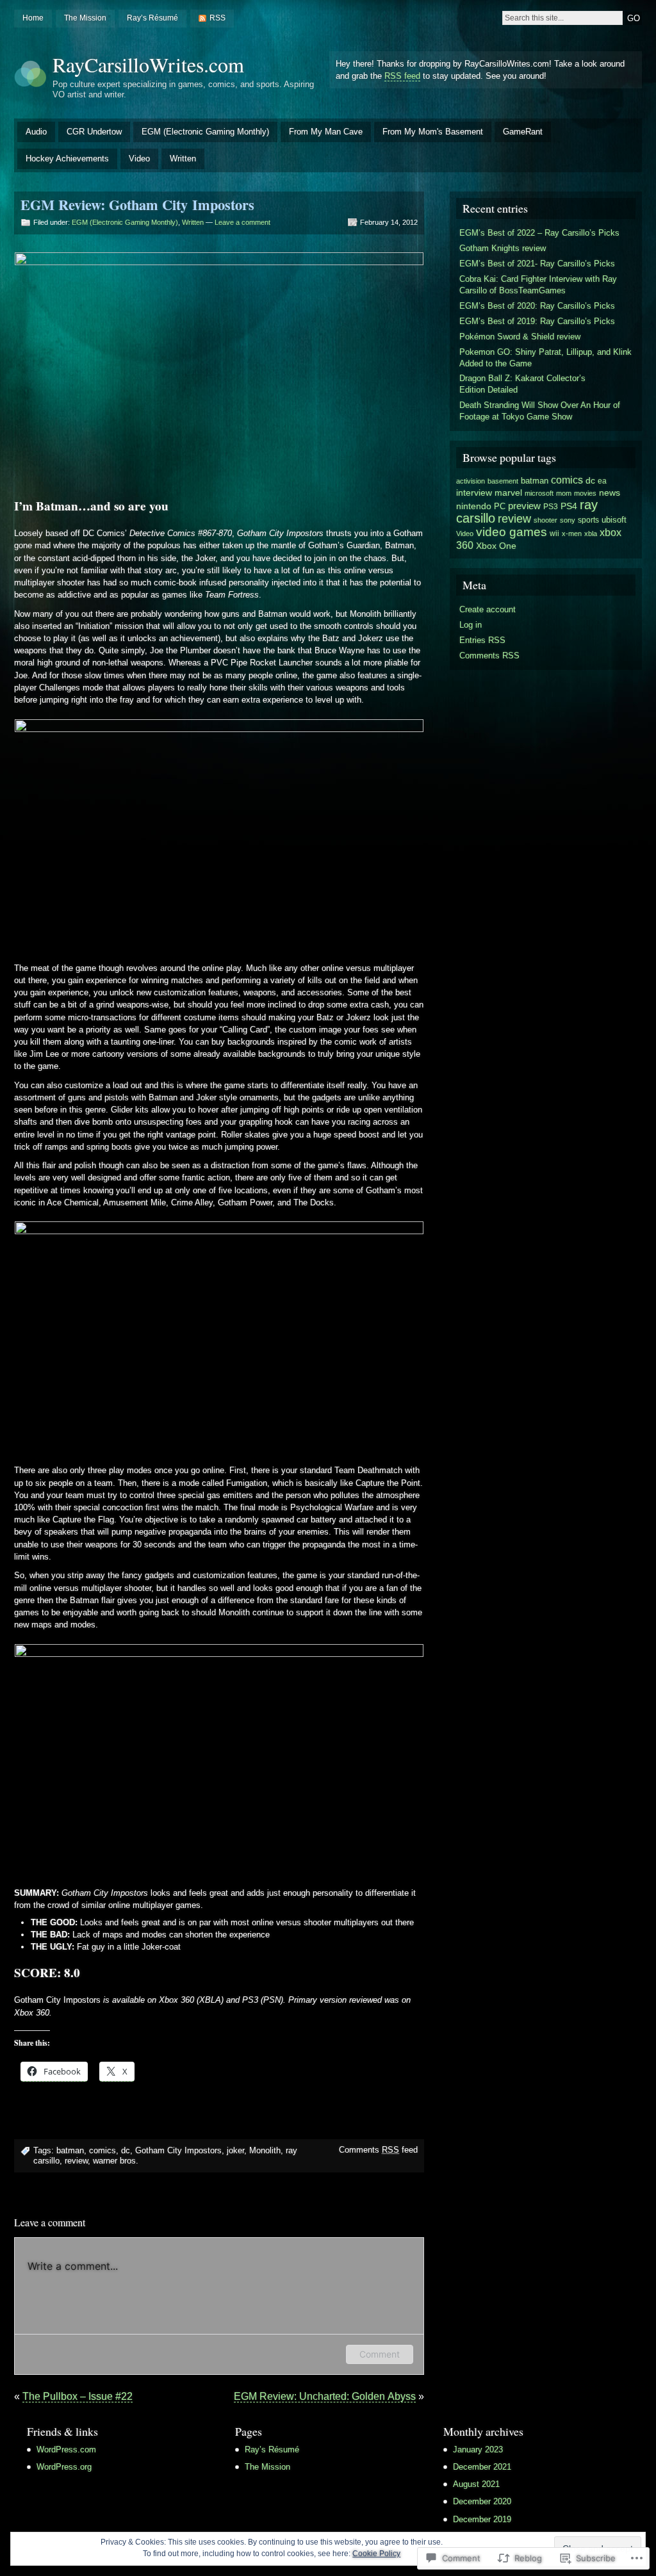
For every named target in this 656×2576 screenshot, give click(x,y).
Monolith (265, 2150)
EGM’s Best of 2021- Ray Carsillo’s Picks (537, 264)
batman (70, 2150)
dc (126, 2150)
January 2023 (478, 2450)
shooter (545, 520)
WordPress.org (64, 2467)
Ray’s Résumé (152, 18)
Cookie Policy (376, 2554)
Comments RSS (489, 656)
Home (33, 18)
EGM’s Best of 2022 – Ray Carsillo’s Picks (539, 233)
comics (102, 2150)
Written (183, 159)
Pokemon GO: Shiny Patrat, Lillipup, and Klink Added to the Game (545, 358)
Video (139, 159)
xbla (591, 534)
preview (524, 506)
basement (503, 481)
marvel (508, 493)
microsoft (539, 493)
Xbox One (496, 546)
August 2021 (476, 2484)
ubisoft (614, 520)
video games (512, 532)
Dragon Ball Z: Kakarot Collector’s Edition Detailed (522, 384)
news (610, 493)
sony (568, 520)
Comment (380, 2354)
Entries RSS (482, 640)
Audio (36, 132)
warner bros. (116, 2161)
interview (474, 493)
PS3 (551, 507)
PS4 (569, 506)
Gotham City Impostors (178, 2150)
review (76, 2161)
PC (500, 506)
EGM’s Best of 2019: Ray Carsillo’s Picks (537, 321)
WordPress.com (66, 2450)
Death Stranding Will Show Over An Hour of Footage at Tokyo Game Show (540, 411)
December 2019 (482, 2519)
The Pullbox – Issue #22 (78, 2396)
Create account (488, 609)
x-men (572, 534)
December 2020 (482, 2501)
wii (554, 534)
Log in (471, 625)
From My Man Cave (326, 132)
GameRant (523, 132)
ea (602, 481)
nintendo (474, 506)
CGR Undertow (94, 132)
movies (585, 493)
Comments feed (378, 2150)
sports (588, 520)
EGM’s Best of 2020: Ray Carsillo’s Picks (537, 306)
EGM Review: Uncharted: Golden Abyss (325, 2396)
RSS (217, 18)
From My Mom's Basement (433, 132)
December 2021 (482, 2467)
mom (564, 493)
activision (471, 481)
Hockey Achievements (67, 159)
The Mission (85, 18)
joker (235, 2150)
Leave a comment (242, 222)
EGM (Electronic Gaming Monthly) (205, 132)
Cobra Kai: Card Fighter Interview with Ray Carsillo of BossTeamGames (538, 285)
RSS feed (402, 76)
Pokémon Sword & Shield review (520, 337)
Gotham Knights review (503, 248)
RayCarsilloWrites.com (148, 64)
